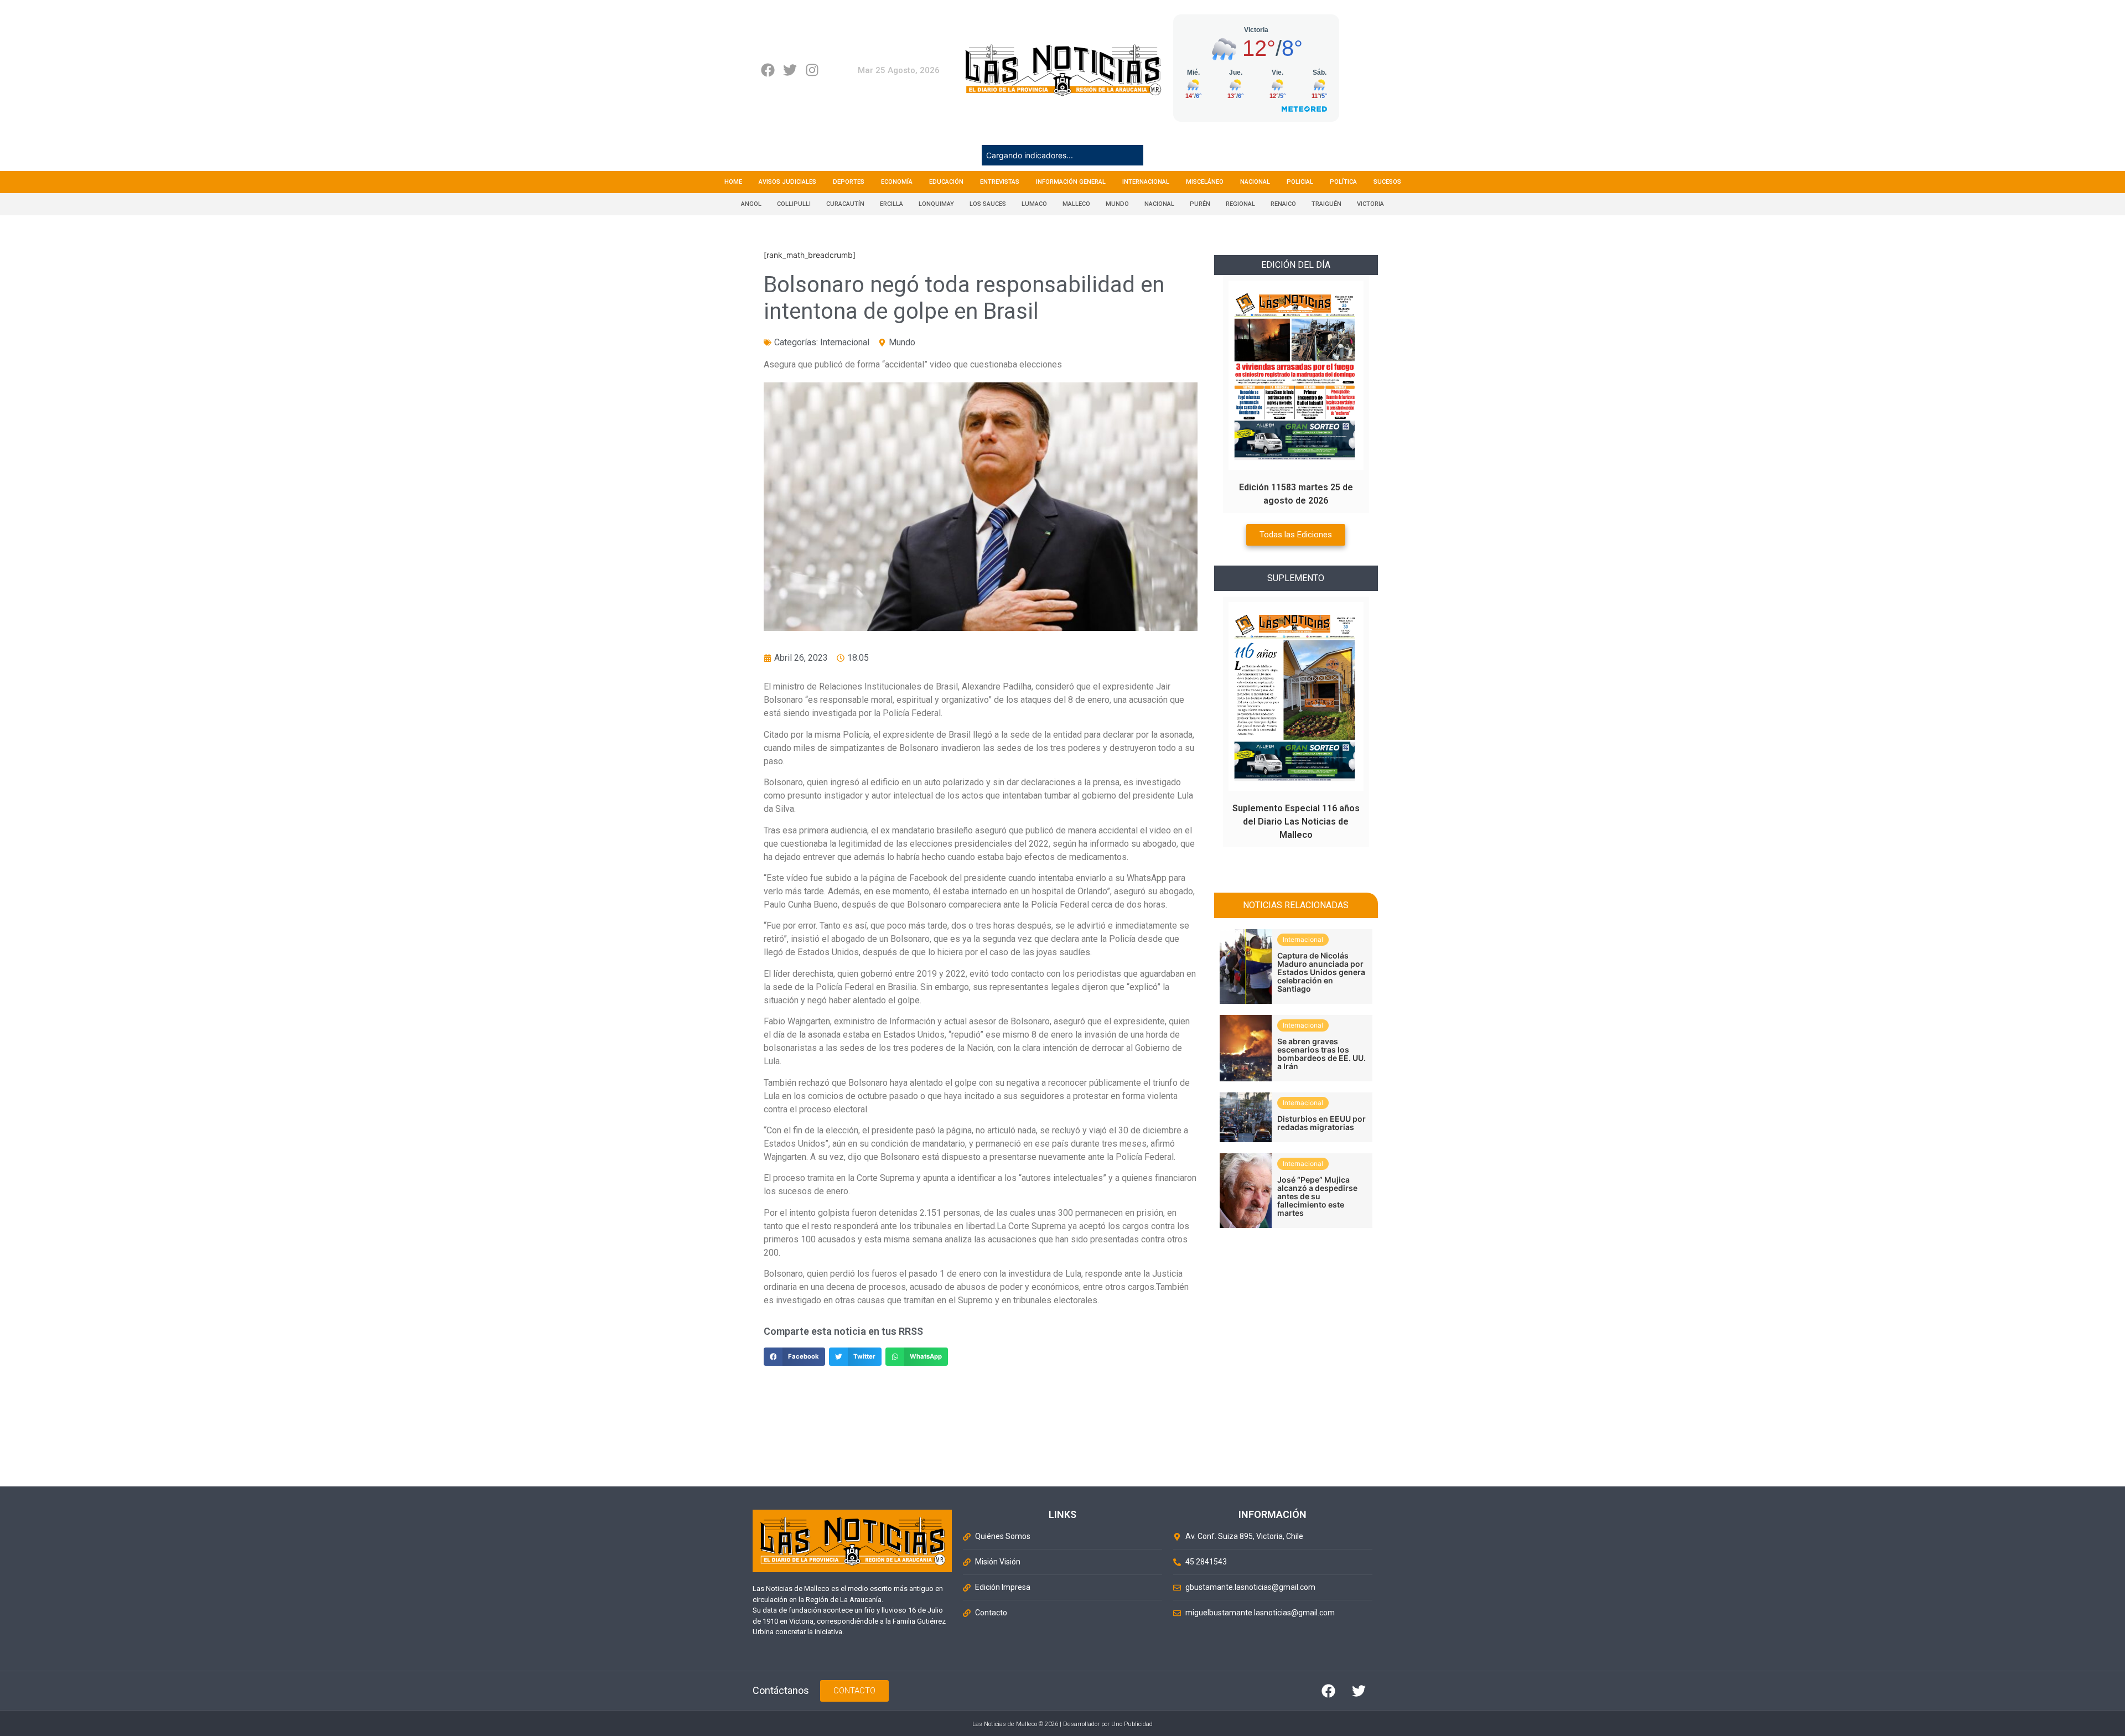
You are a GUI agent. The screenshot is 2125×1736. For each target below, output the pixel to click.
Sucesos (1387, 182)
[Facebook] (768, 70)
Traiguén (1326, 204)
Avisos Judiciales (787, 182)
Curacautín (845, 204)
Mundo (1117, 204)
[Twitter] (790, 70)
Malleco (1076, 204)
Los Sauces (988, 204)
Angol (751, 204)
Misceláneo (1205, 182)
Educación (946, 182)
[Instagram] (812, 70)
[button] (794, 1357)
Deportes (849, 182)
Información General (1071, 182)
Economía (897, 182)
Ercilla (892, 204)
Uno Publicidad (1132, 1724)
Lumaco (1034, 204)
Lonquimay (936, 204)
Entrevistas (1000, 182)
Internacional (1146, 182)
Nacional (1255, 182)
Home (733, 182)
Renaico (1283, 204)
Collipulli (794, 204)
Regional (1240, 204)
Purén (1200, 204)
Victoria (1370, 204)
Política (1343, 182)
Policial (1300, 182)
